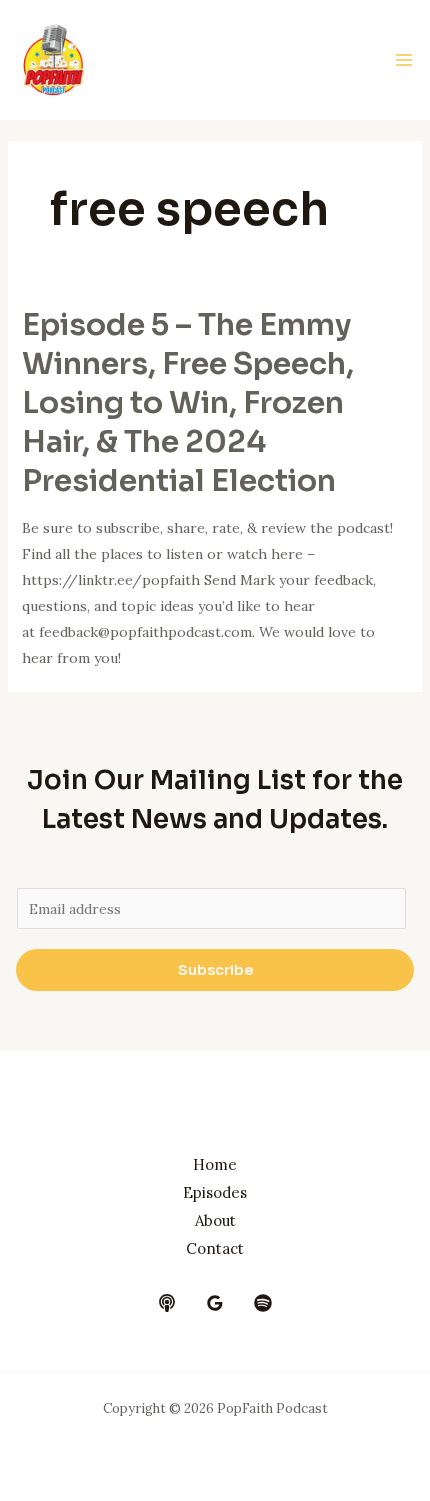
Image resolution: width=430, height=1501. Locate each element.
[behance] (167, 1303)
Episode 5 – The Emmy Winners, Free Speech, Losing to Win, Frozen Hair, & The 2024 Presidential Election (188, 403)
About (215, 1220)
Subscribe (215, 970)
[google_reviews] (215, 1303)
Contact (215, 1248)
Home (215, 1164)
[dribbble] (263, 1303)
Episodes (215, 1192)
